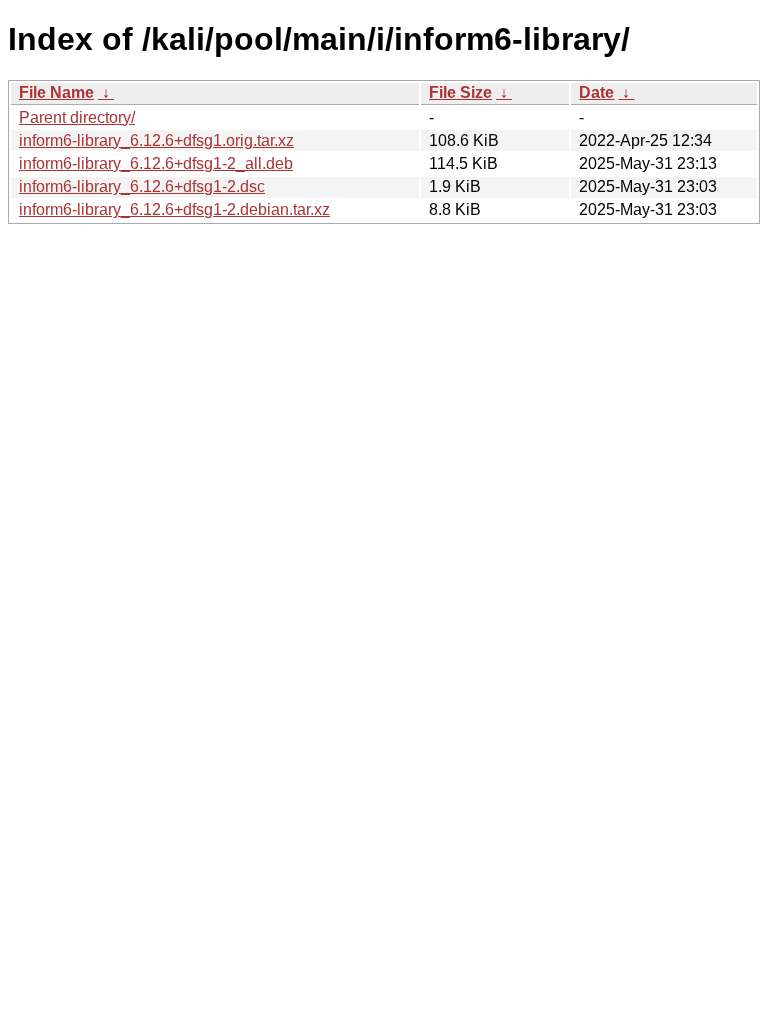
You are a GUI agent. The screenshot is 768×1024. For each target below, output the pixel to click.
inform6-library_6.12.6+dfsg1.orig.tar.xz (156, 140)
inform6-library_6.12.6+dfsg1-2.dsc (142, 186)
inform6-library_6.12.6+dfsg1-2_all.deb (156, 163)
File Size (460, 92)
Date (596, 92)
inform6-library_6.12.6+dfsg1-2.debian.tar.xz (174, 209)
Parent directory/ (77, 117)
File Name (56, 92)
